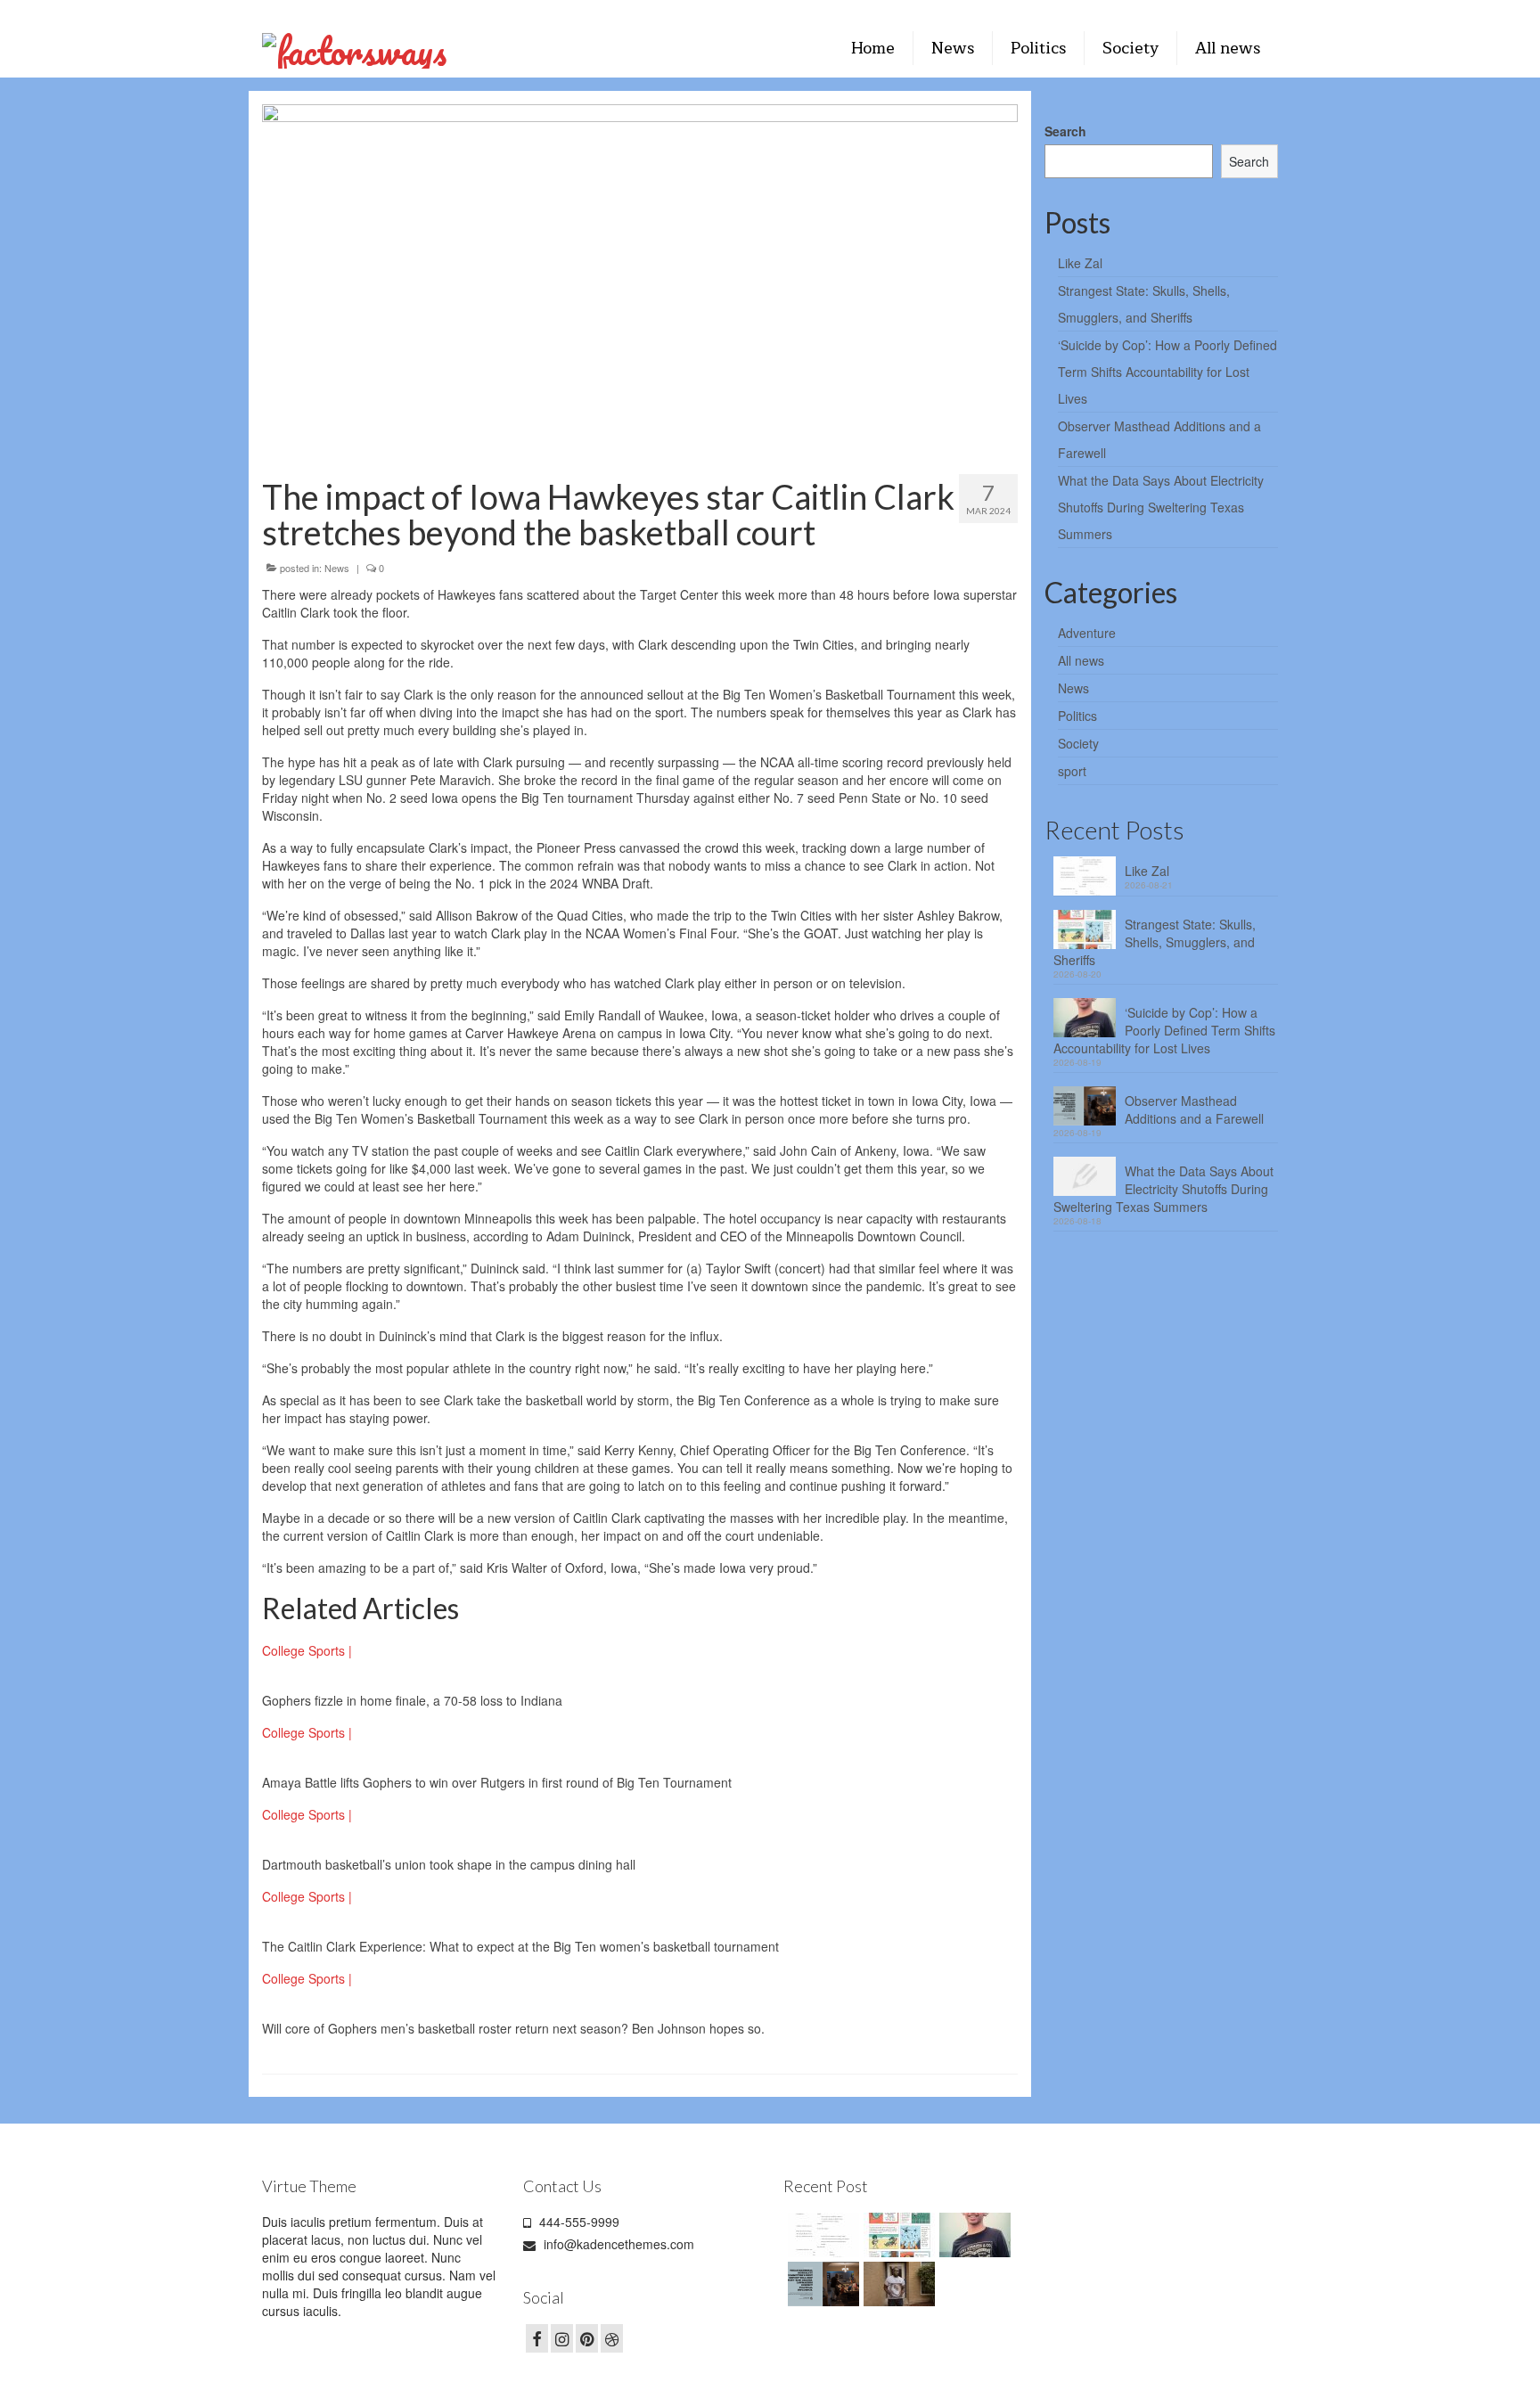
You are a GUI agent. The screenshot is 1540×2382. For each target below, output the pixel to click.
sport (1072, 771)
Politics (1077, 716)
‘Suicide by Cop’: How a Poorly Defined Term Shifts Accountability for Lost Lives (1167, 372)
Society (1078, 743)
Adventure (1087, 633)
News (337, 568)
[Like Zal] (821, 2235)
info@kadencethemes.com (617, 2244)
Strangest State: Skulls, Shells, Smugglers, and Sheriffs (1155, 942)
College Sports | (307, 1650)
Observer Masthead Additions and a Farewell (1194, 1109)
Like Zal (1080, 263)
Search (1065, 131)
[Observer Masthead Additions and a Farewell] (821, 2284)
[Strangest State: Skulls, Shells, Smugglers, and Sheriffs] (897, 2235)
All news (1081, 660)
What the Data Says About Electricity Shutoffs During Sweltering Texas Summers (1161, 507)
